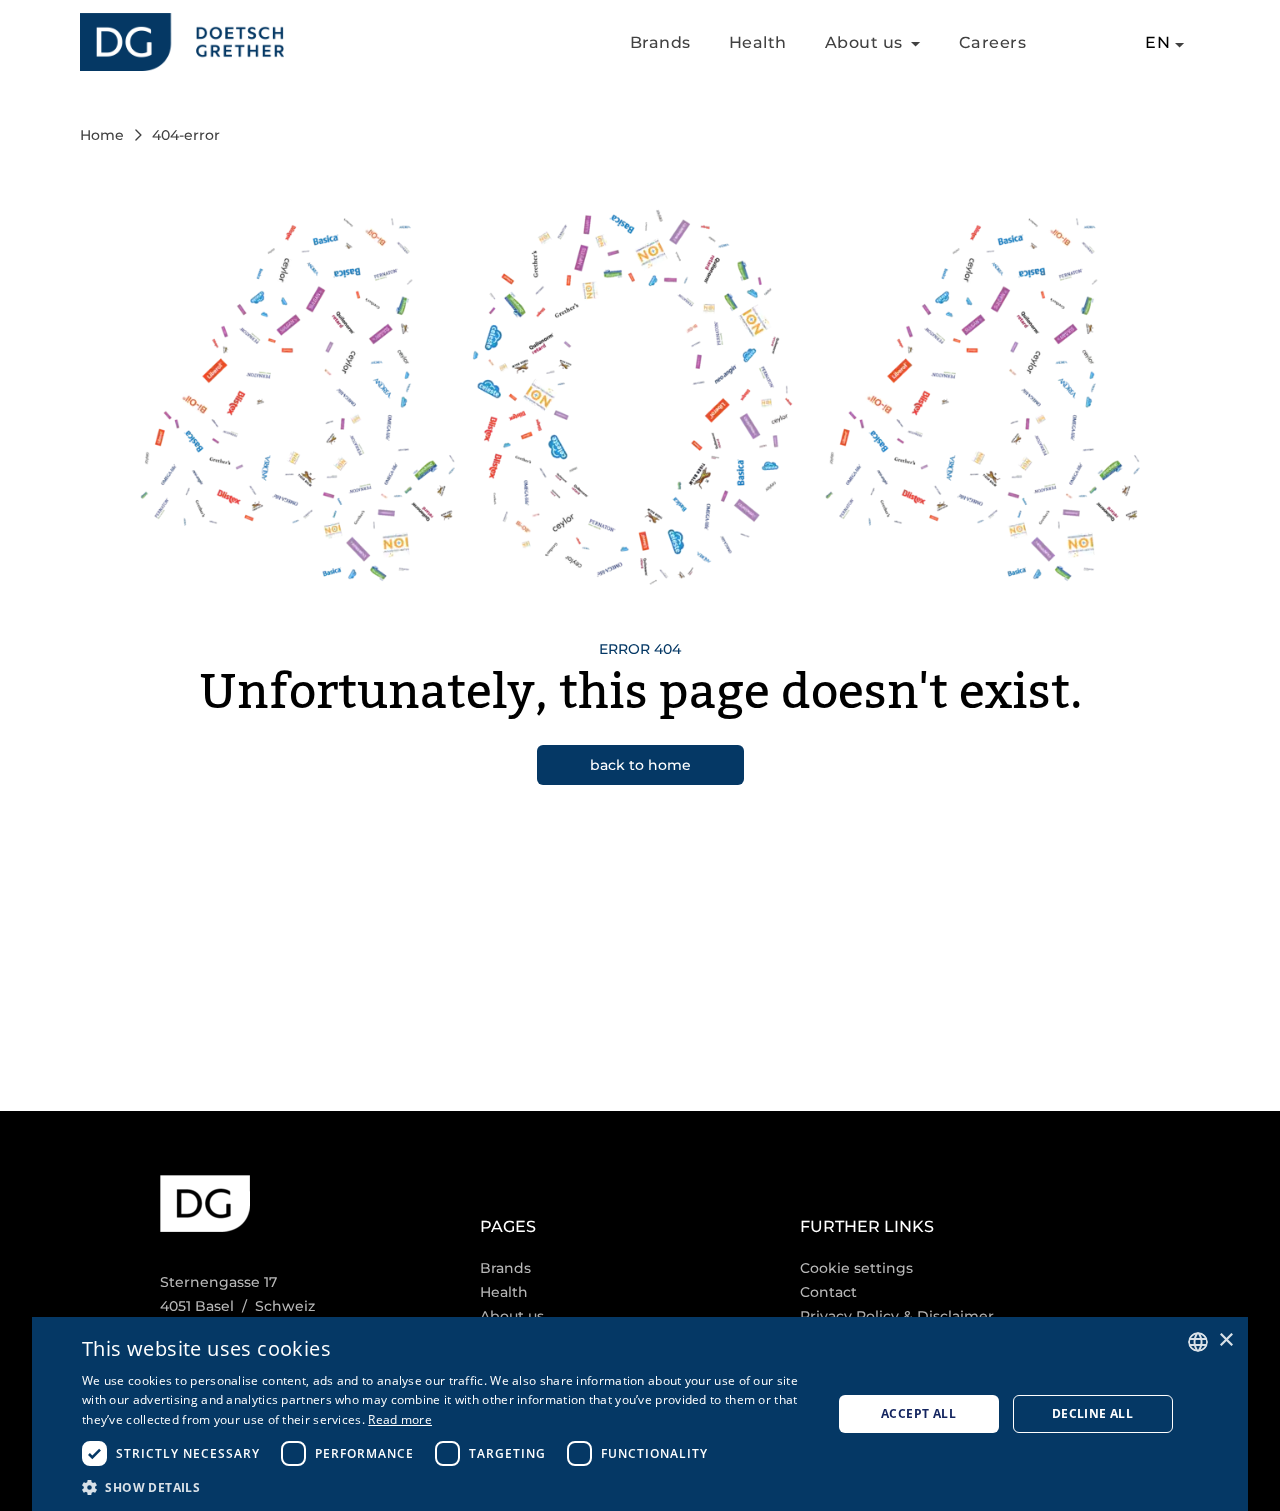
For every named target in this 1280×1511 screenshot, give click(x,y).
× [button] (1225, 1340)
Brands (660, 42)
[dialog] (640, 1414)
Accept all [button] (918, 1413)
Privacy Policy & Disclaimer (897, 1316)
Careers (993, 42)
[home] (182, 42)
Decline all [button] (1092, 1413)
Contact (828, 1292)
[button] (441, 1486)
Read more (400, 1419)
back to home (640, 765)
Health (758, 42)
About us (512, 1316)
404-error (186, 135)
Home (102, 135)
